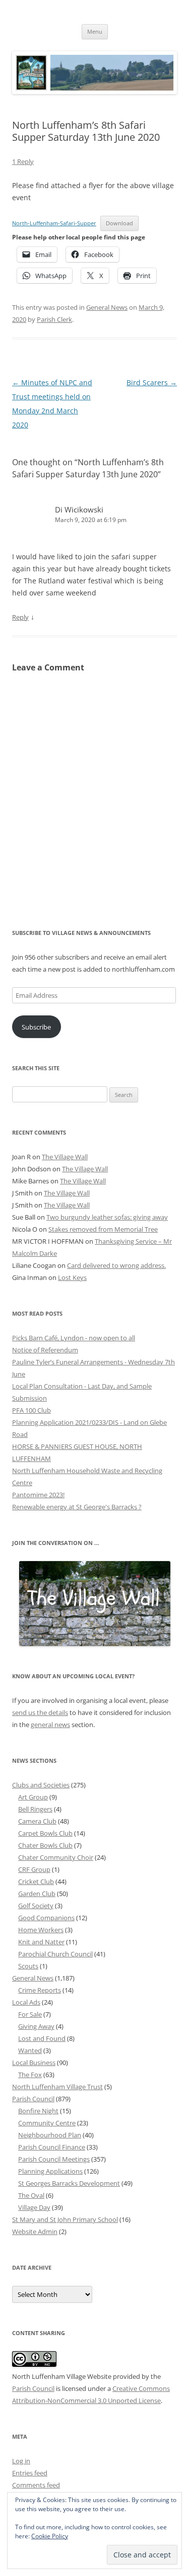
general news (50, 1725)
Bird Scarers (152, 382)
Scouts (28, 1966)
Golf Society (36, 1906)
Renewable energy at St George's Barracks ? (77, 1507)
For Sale (30, 2014)
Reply (20, 617)
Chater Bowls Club (45, 1845)
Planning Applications (50, 2171)
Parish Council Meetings (54, 2159)
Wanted (30, 2050)
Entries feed (30, 2473)
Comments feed (36, 2485)
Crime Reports (40, 1990)
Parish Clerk (54, 319)
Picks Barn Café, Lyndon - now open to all (74, 1338)
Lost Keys (72, 1277)
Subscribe (36, 1027)
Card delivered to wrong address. (116, 1265)
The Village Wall (65, 1157)
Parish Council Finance (52, 2147)
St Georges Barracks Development (69, 2183)
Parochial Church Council (55, 1954)
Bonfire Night (38, 2111)
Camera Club (37, 1821)
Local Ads (26, 2002)
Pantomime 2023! (38, 1495)
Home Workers (41, 1930)
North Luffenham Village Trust (57, 2087)
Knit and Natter (41, 1942)
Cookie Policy (50, 2536)
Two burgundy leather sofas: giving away (107, 1217)
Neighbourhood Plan (50, 2135)
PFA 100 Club (31, 1410)
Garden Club (37, 1894)
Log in (21, 2461)
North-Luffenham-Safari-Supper (54, 223)
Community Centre (47, 2123)
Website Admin (35, 2231)
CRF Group (34, 1869)
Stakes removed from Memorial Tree (103, 1229)
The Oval (31, 2195)
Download (119, 223)
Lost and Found (42, 2038)
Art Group (33, 1797)
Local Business (34, 2063)
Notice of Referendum (45, 1350)
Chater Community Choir (56, 1857)
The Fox (30, 2075)
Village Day (34, 2207)
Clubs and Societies (41, 1785)
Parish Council (33, 2099)
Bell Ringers (35, 1809)
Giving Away (36, 2026)
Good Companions (46, 1918)
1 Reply (23, 161)
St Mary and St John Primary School (65, 2219)
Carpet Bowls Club (45, 1833)
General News (107, 307)
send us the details (40, 1712)
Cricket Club (36, 1881)
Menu (95, 31)
